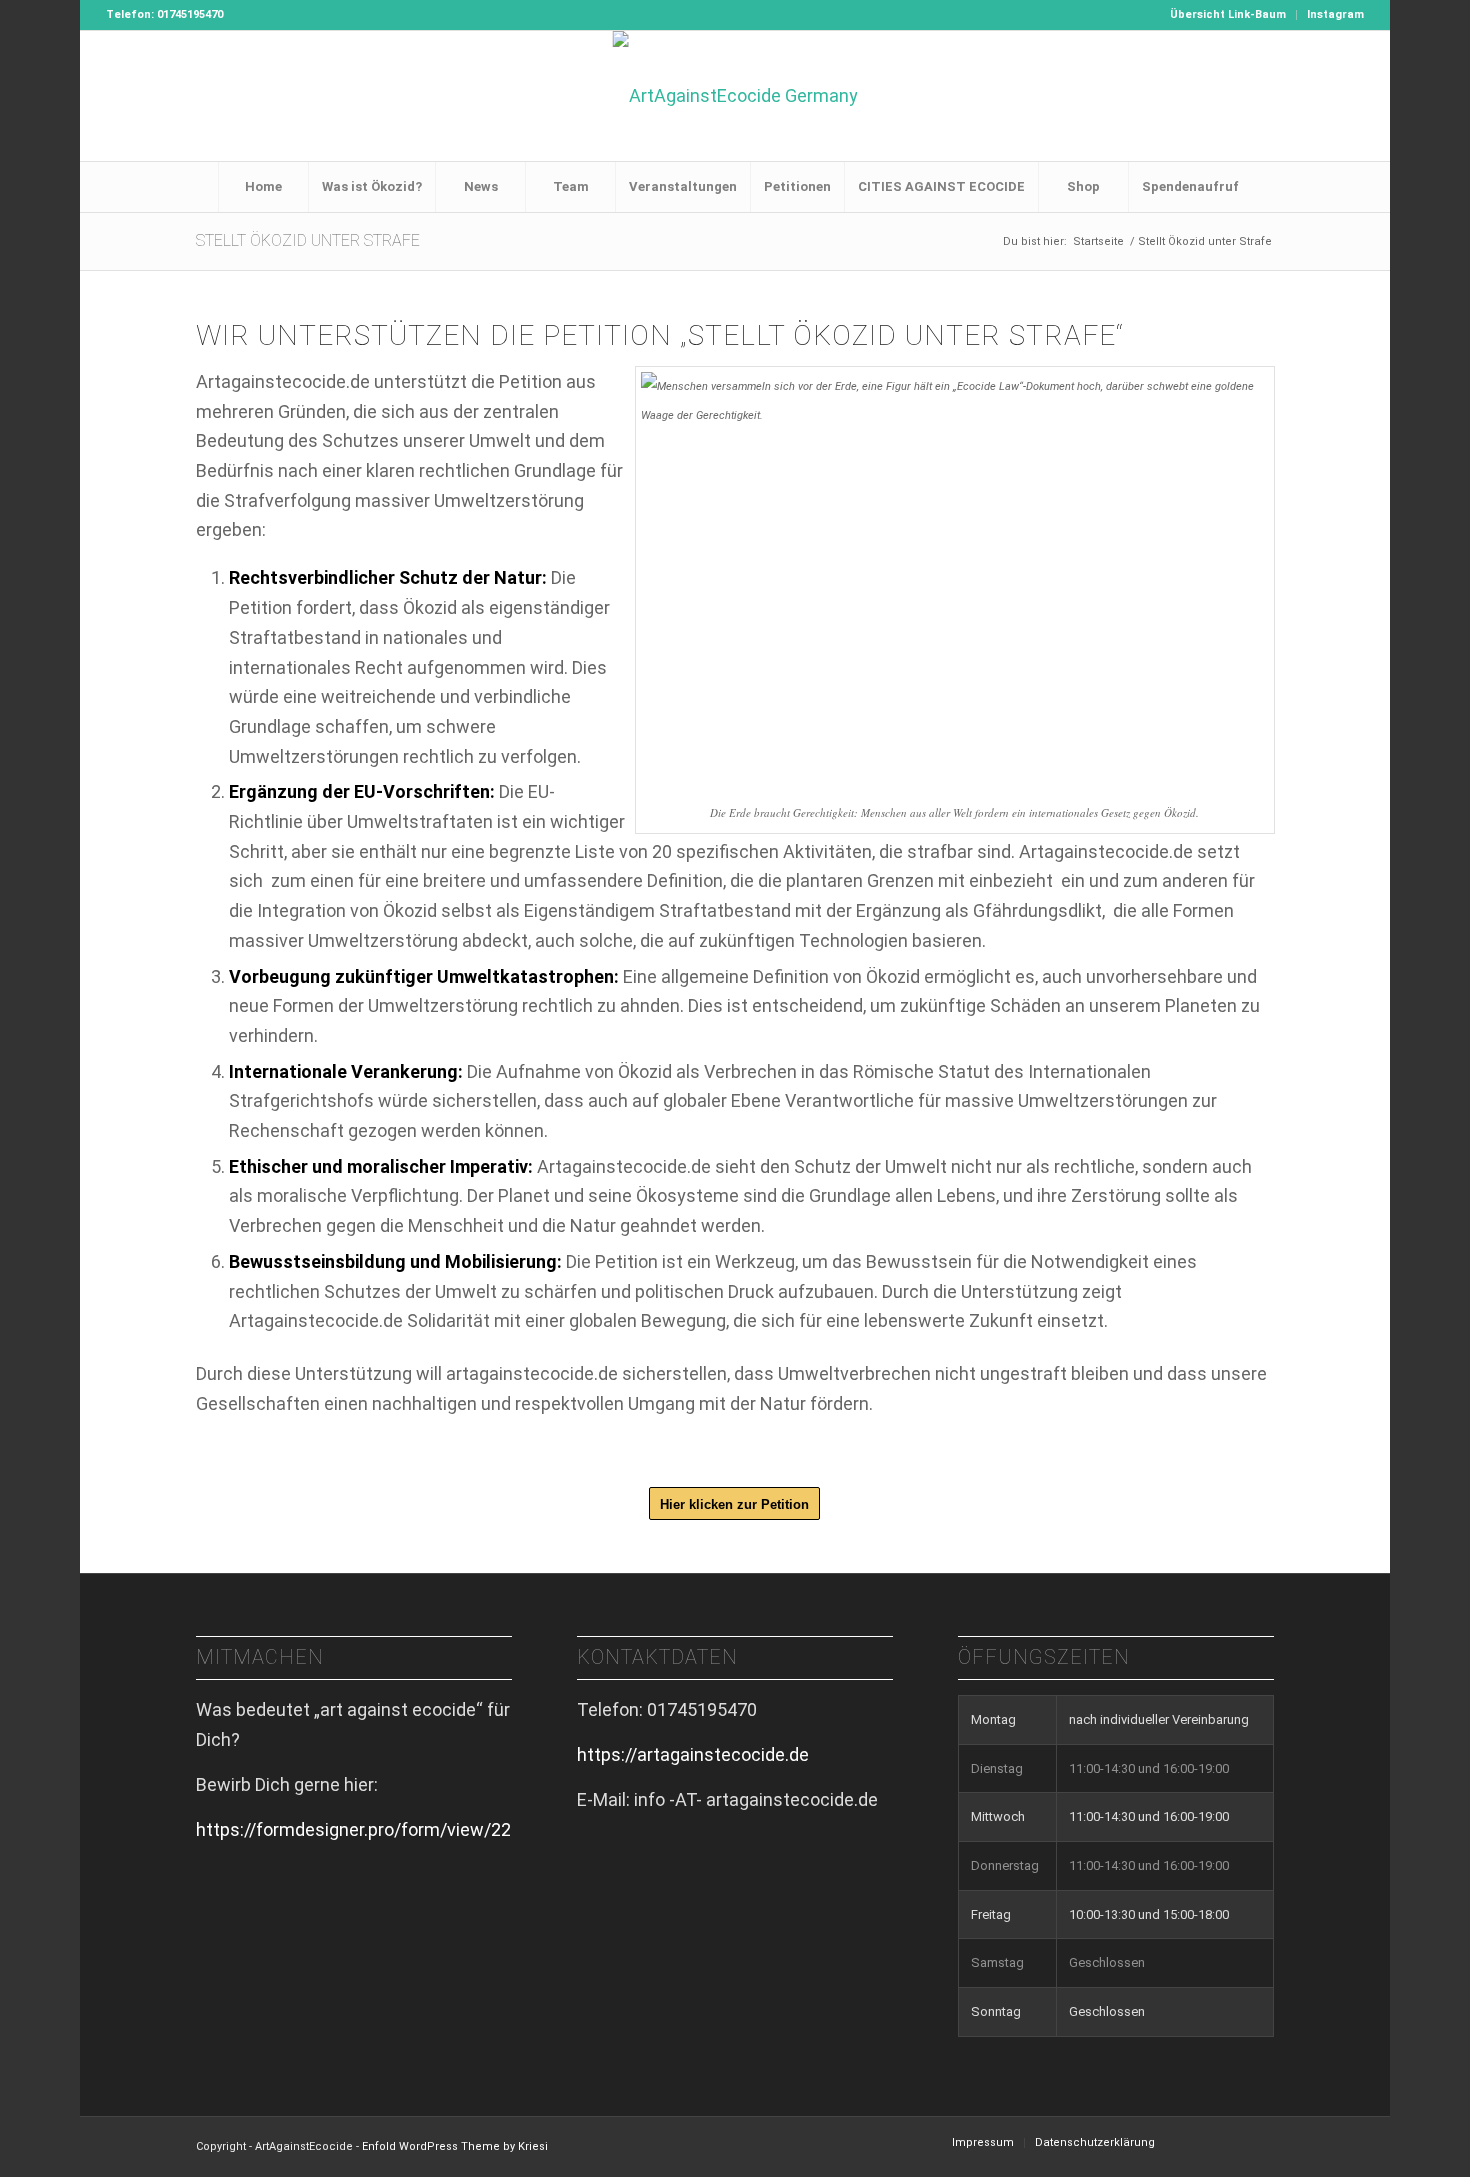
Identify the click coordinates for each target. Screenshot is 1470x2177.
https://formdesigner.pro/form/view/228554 (373, 1829)
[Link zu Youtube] (1319, 96)
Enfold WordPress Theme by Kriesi (455, 2146)
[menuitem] (1228, 15)
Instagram (1335, 14)
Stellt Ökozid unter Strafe (308, 240)
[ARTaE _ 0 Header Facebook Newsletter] (735, 96)
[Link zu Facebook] (1289, 96)
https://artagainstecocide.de (693, 1754)
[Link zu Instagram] (1349, 96)
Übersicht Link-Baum (1228, 14)
